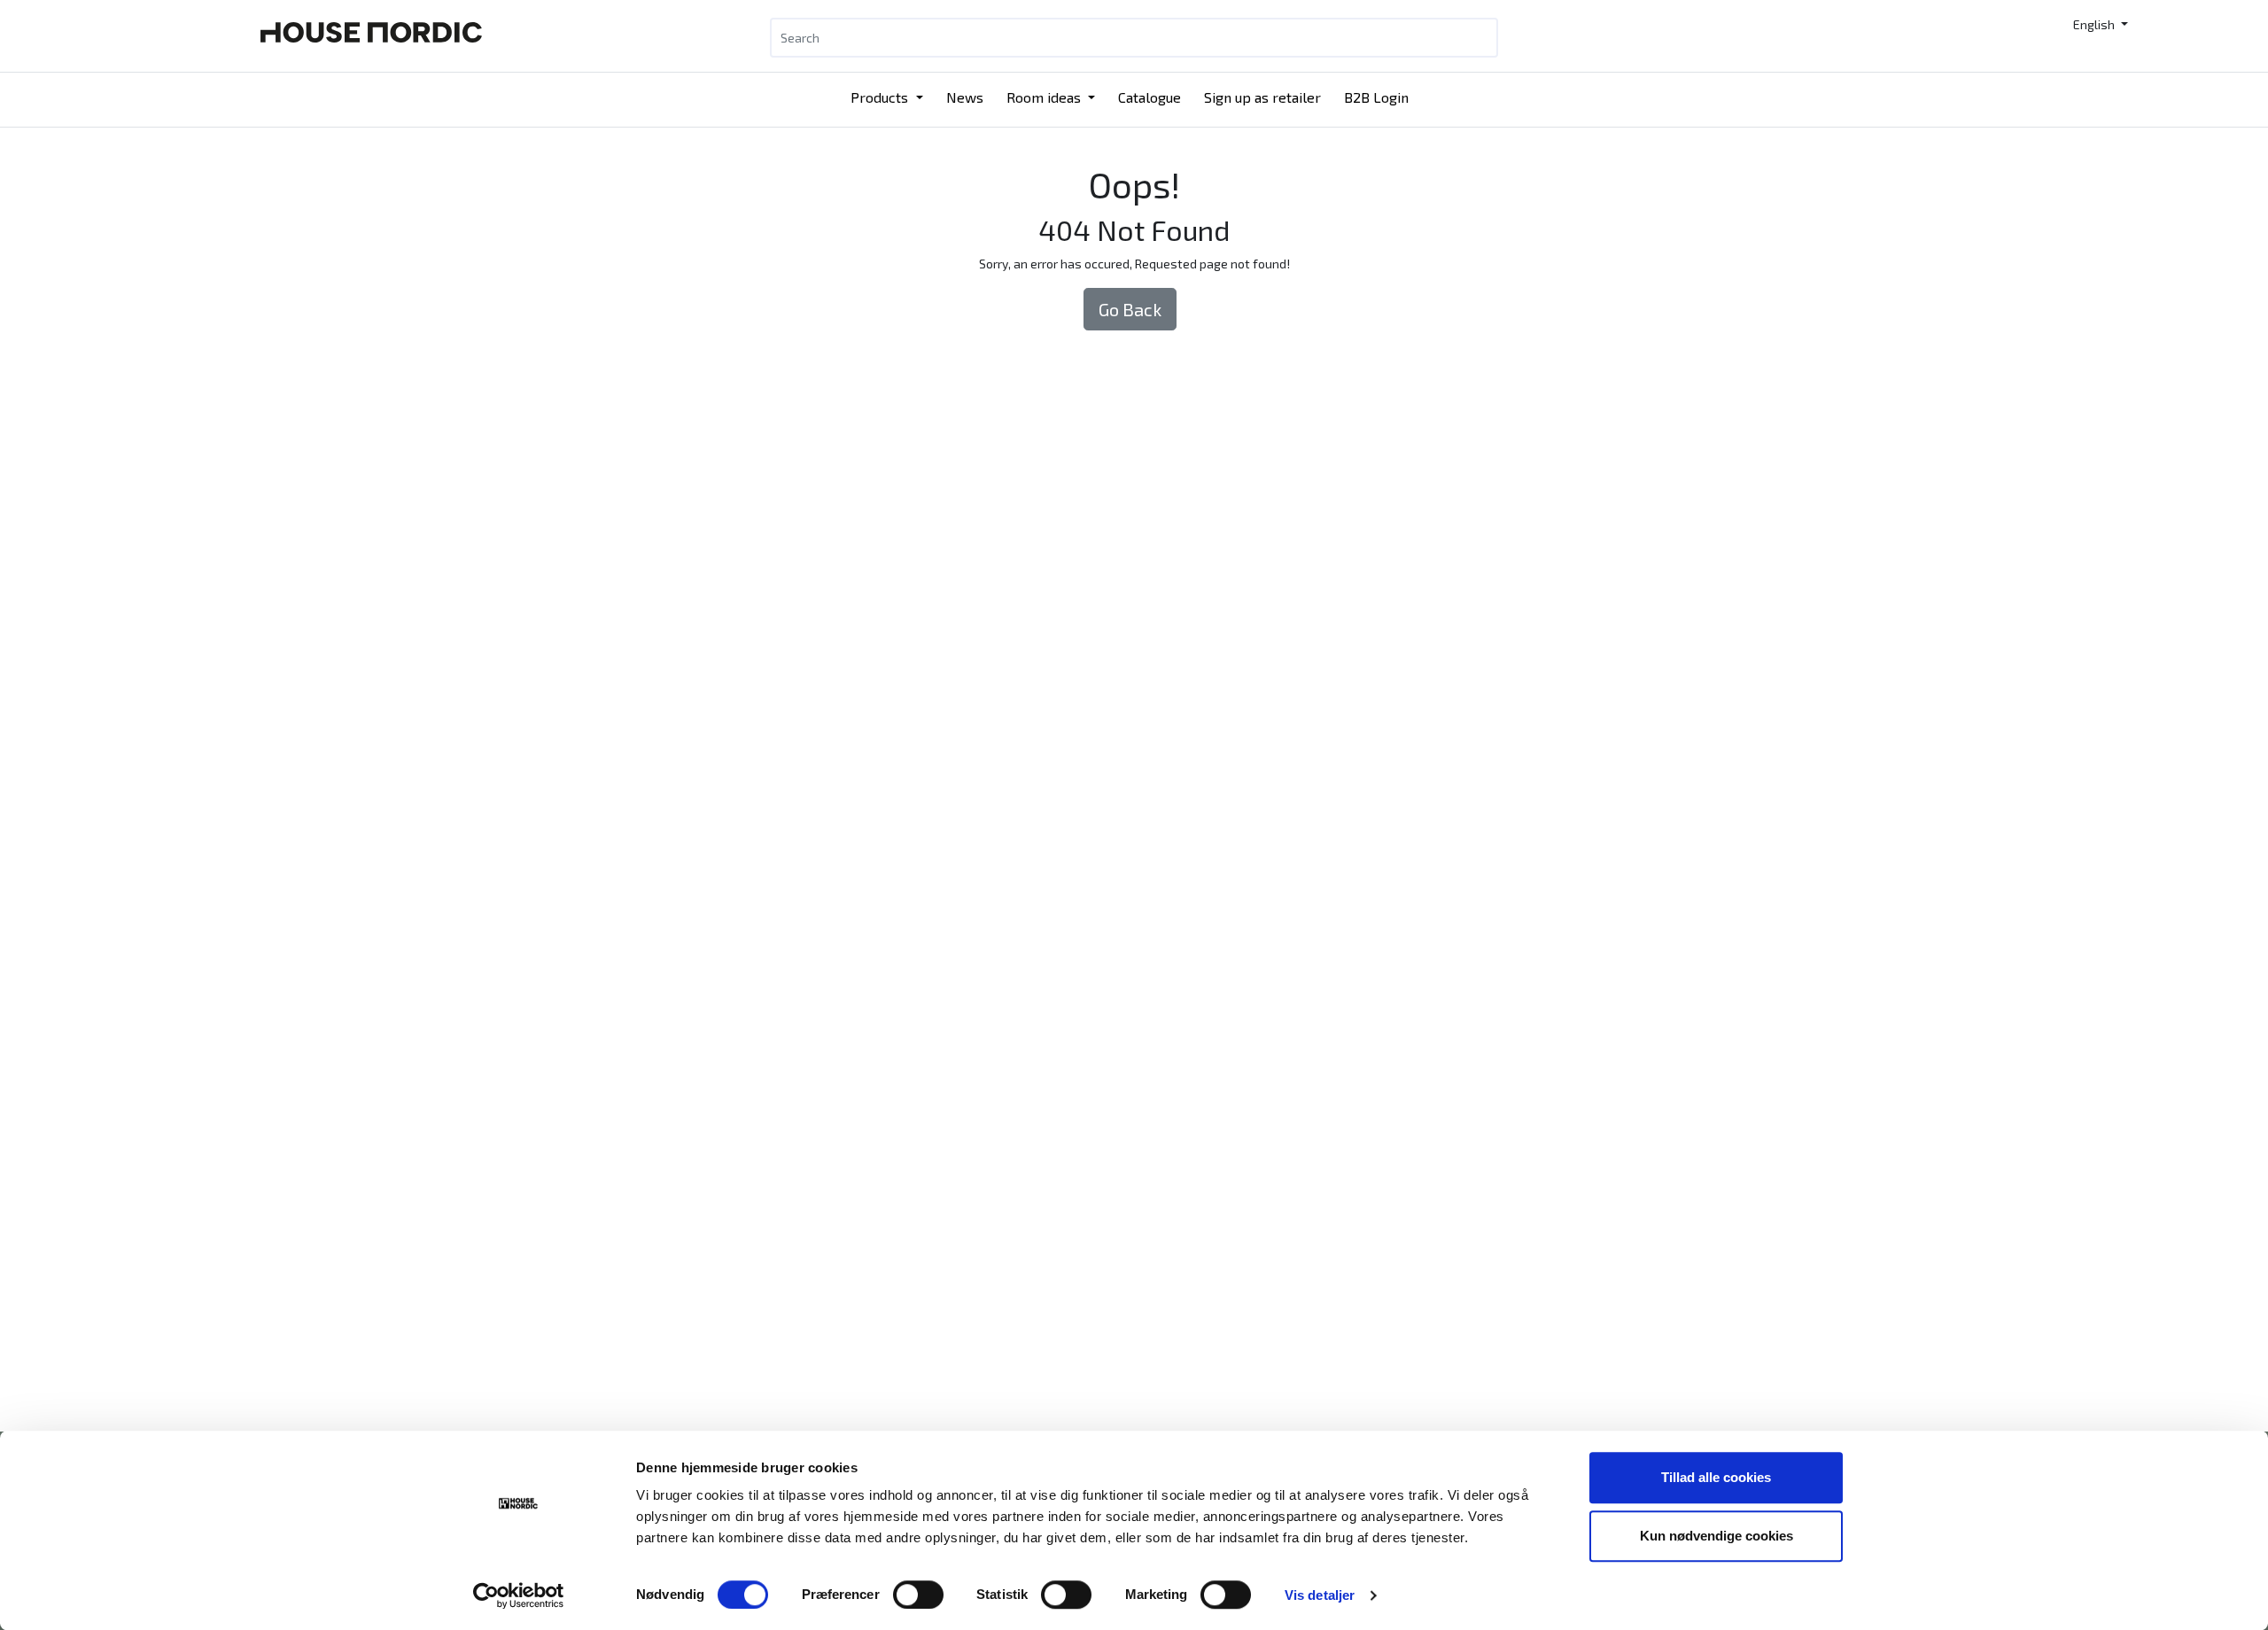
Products (881, 97)
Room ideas (1045, 97)
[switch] (918, 1595)
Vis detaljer (1320, 1595)
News (965, 97)
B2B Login (1376, 97)
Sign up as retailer (1262, 97)
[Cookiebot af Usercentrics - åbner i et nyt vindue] (519, 1595)
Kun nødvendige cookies (1717, 1536)
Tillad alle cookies (1716, 1477)
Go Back (1130, 309)
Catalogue (1150, 97)
